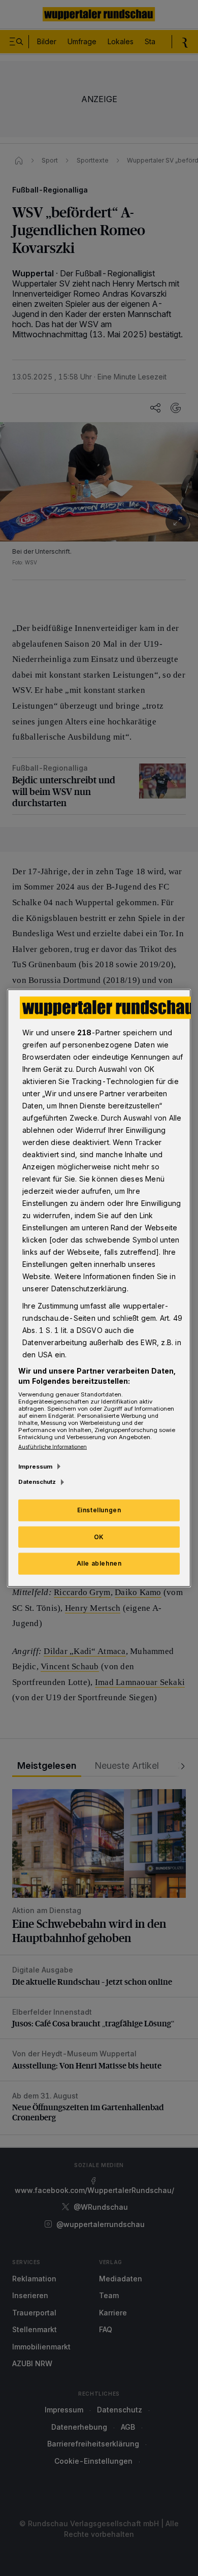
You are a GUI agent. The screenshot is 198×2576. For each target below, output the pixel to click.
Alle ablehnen (99, 1563)
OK (99, 1536)
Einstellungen (99, 1509)
